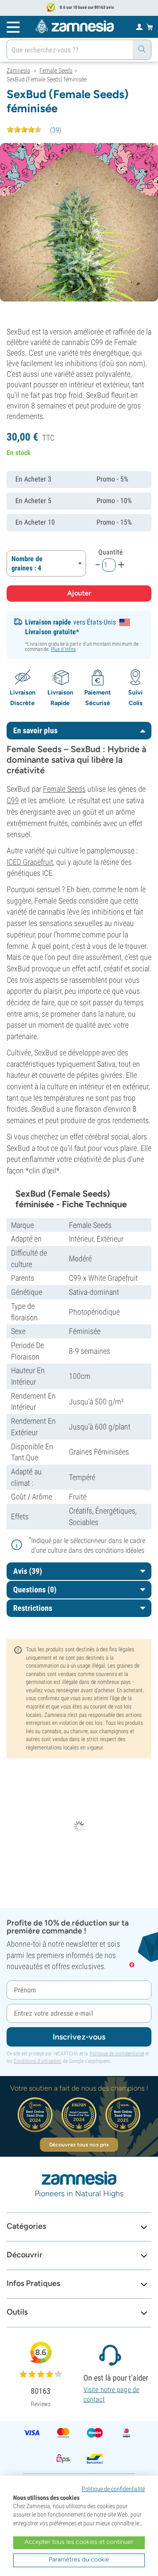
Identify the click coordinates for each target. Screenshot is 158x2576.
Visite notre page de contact (111, 2394)
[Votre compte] (139, 26)
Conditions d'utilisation (38, 2061)
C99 (13, 800)
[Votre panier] (150, 27)
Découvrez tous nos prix (79, 2145)
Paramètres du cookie (79, 2559)
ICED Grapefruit (30, 862)
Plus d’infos (63, 649)
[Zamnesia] (75, 26)
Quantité (111, 552)
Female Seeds (64, 789)
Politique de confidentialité (117, 2054)
